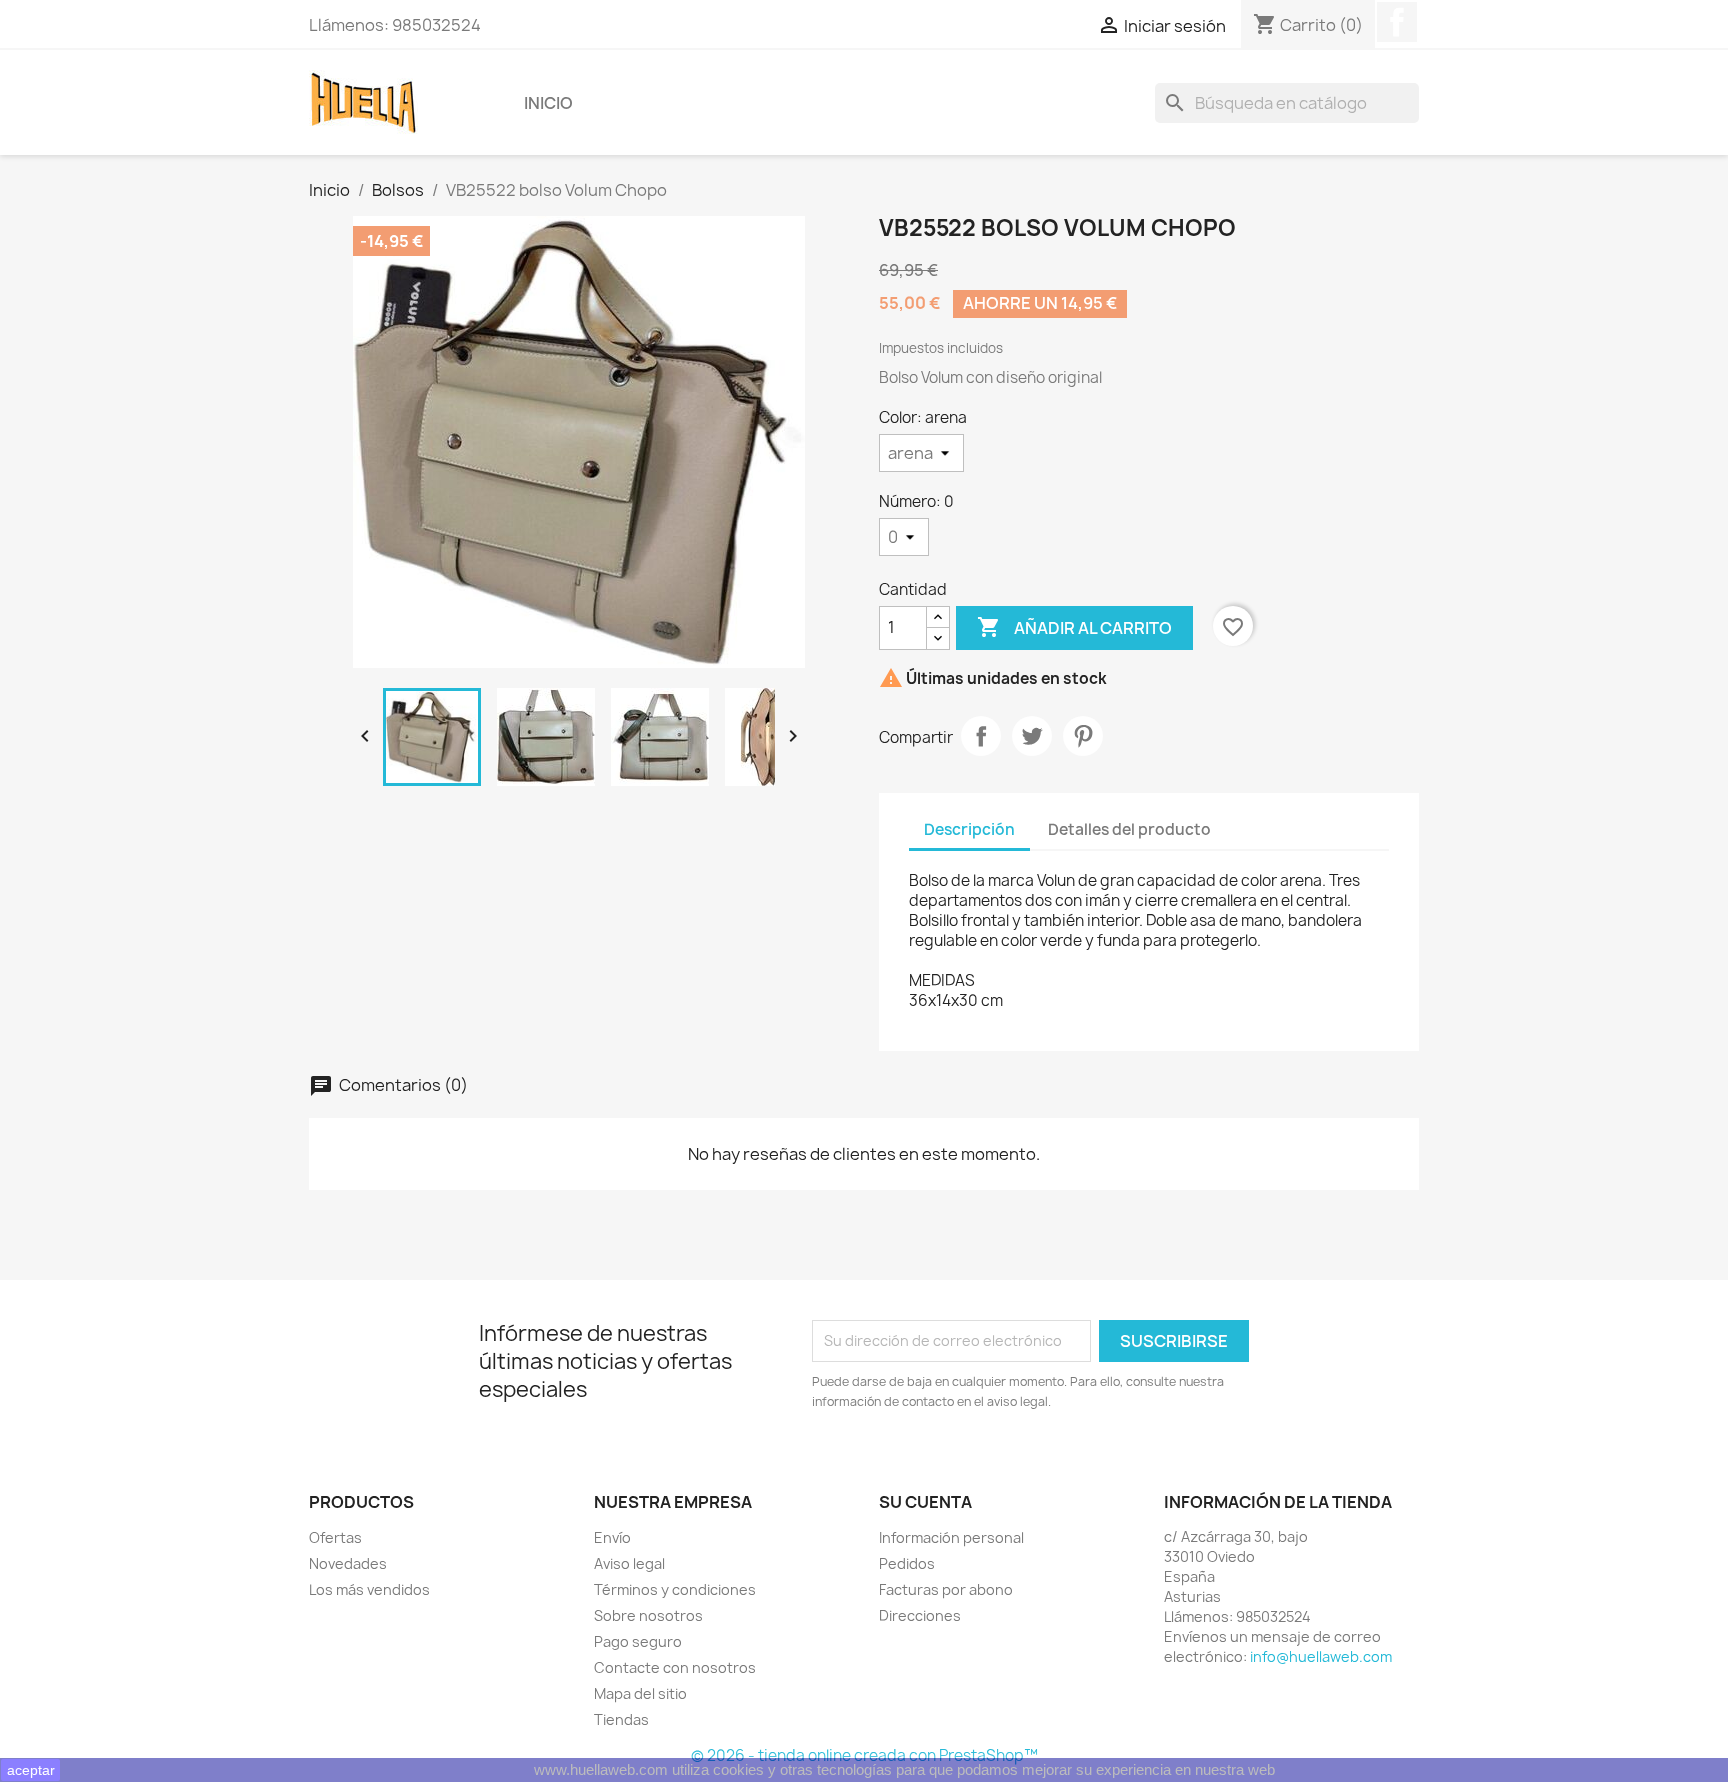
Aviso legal (629, 1563)
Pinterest (1083, 736)
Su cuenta (925, 1502)
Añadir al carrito (1074, 627)
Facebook (1397, 22)
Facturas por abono (946, 1589)
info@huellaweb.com (1321, 1656)
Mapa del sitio (640, 1693)
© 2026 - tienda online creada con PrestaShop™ (864, 1755)
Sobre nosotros (648, 1615)
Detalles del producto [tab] (1129, 829)
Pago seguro (638, 1641)
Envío (612, 1537)
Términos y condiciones (675, 1589)
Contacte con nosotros (675, 1667)
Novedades (348, 1563)
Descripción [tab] (969, 829)
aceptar (31, 1770)
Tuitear (1032, 736)
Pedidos (907, 1563)
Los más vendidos (369, 1589)
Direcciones (920, 1615)
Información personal (951, 1537)
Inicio (548, 103)
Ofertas (335, 1537)
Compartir (981, 736)
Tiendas (621, 1719)
